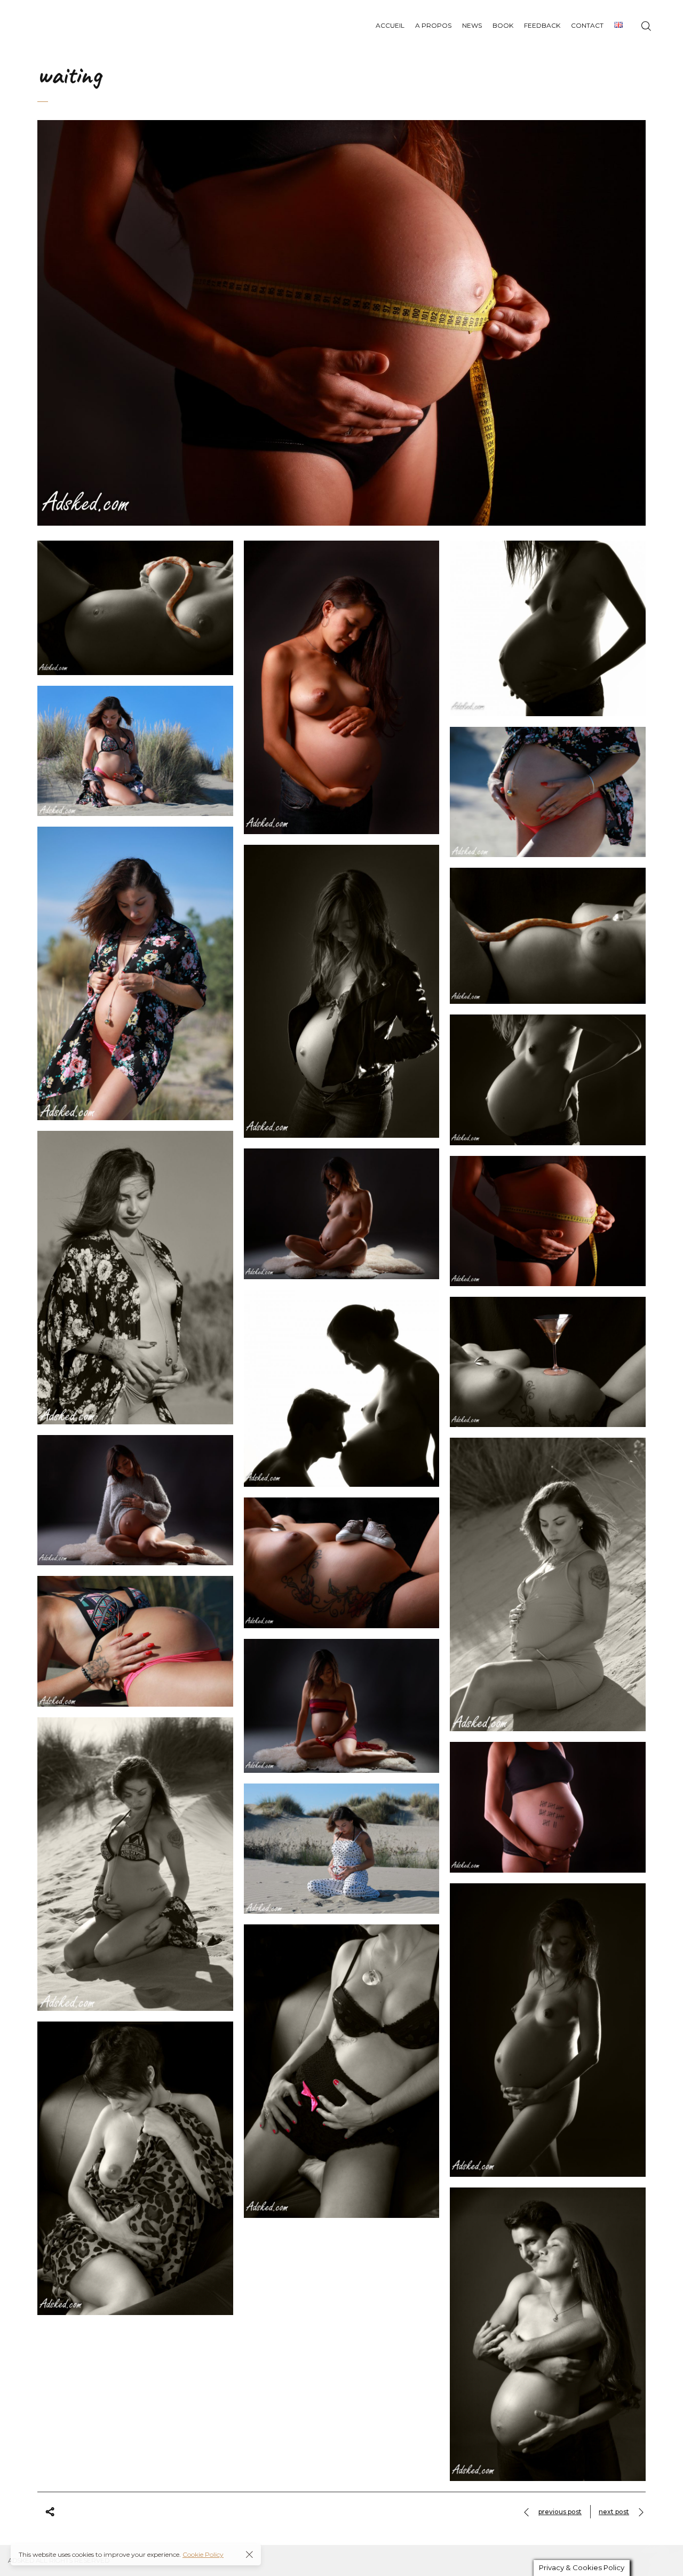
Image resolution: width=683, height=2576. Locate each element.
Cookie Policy (203, 2554)
